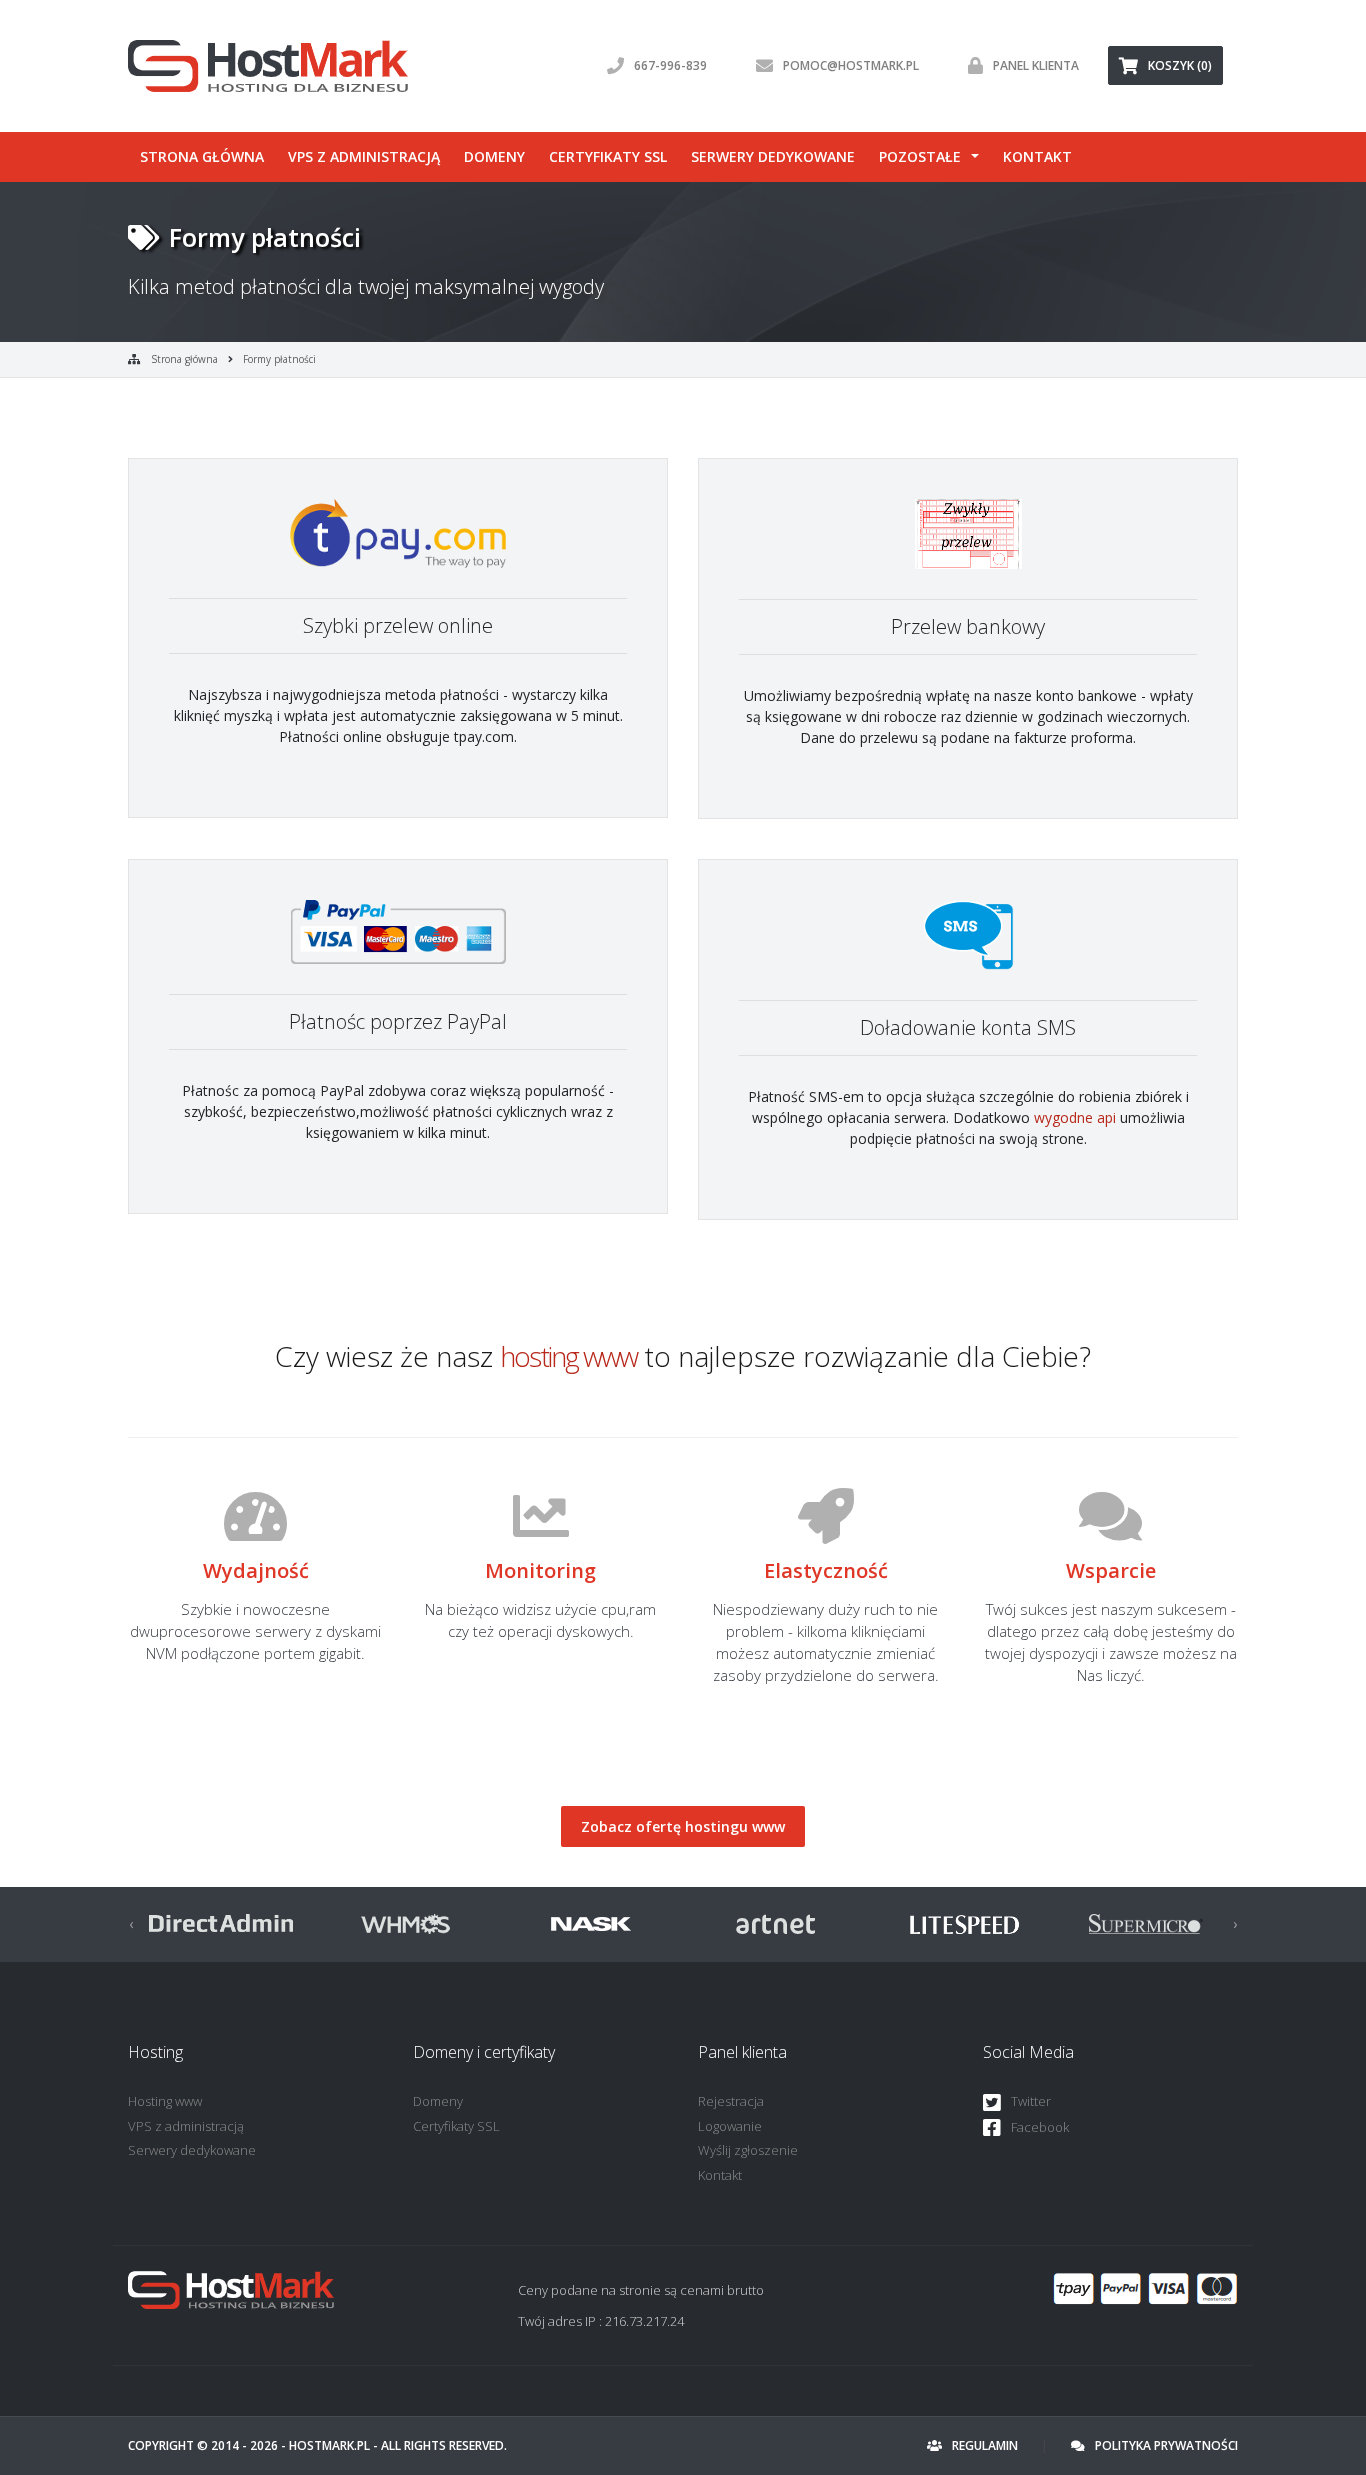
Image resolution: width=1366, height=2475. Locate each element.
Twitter (1031, 2101)
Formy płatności (279, 359)
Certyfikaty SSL (608, 156)
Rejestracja (731, 2101)
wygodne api (1075, 1117)
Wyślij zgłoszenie (748, 2150)
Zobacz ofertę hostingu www (683, 1826)
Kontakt (1037, 156)
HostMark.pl (329, 2445)
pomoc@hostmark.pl (851, 65)
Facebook (1040, 2127)
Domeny (494, 156)
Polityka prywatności (1166, 2445)
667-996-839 (670, 65)
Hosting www (165, 2101)
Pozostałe (920, 156)
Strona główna (202, 156)
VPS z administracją (364, 156)
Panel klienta (1036, 65)
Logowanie (730, 2126)
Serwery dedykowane (773, 156)
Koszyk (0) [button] (1180, 65)
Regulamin (985, 2445)
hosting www (568, 1356)
